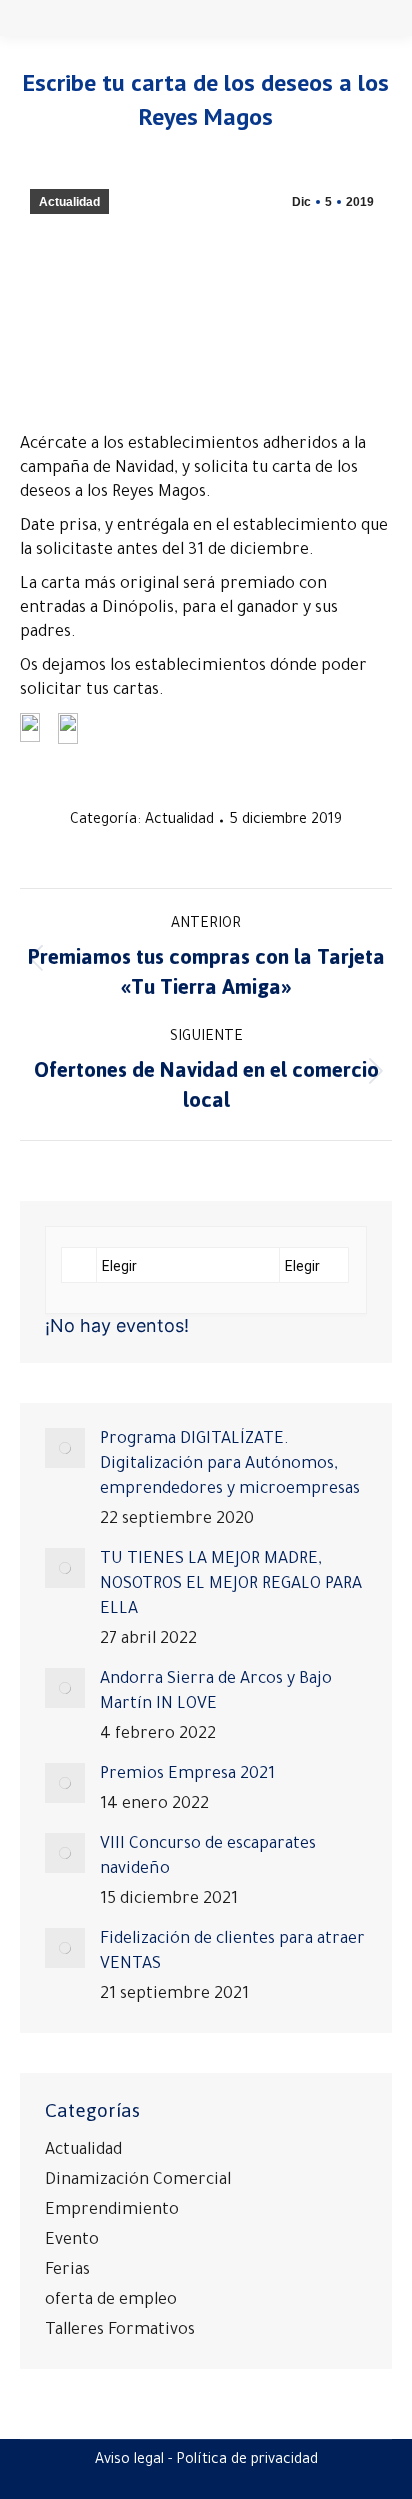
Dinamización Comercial (138, 2181)
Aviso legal (129, 2461)
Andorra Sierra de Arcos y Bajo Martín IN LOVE (216, 1692)
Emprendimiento (112, 2211)
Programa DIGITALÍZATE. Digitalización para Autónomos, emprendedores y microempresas (230, 1465)
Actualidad (69, 202)
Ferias (67, 2271)
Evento (72, 2241)
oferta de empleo (111, 2301)
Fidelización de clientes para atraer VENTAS (232, 1952)
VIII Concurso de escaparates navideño (208, 1857)
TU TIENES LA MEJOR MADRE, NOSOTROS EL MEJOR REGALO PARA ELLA (231, 1585)
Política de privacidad (247, 2461)
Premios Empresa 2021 (187, 1775)
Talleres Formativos (120, 2331)
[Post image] (65, 1448)
